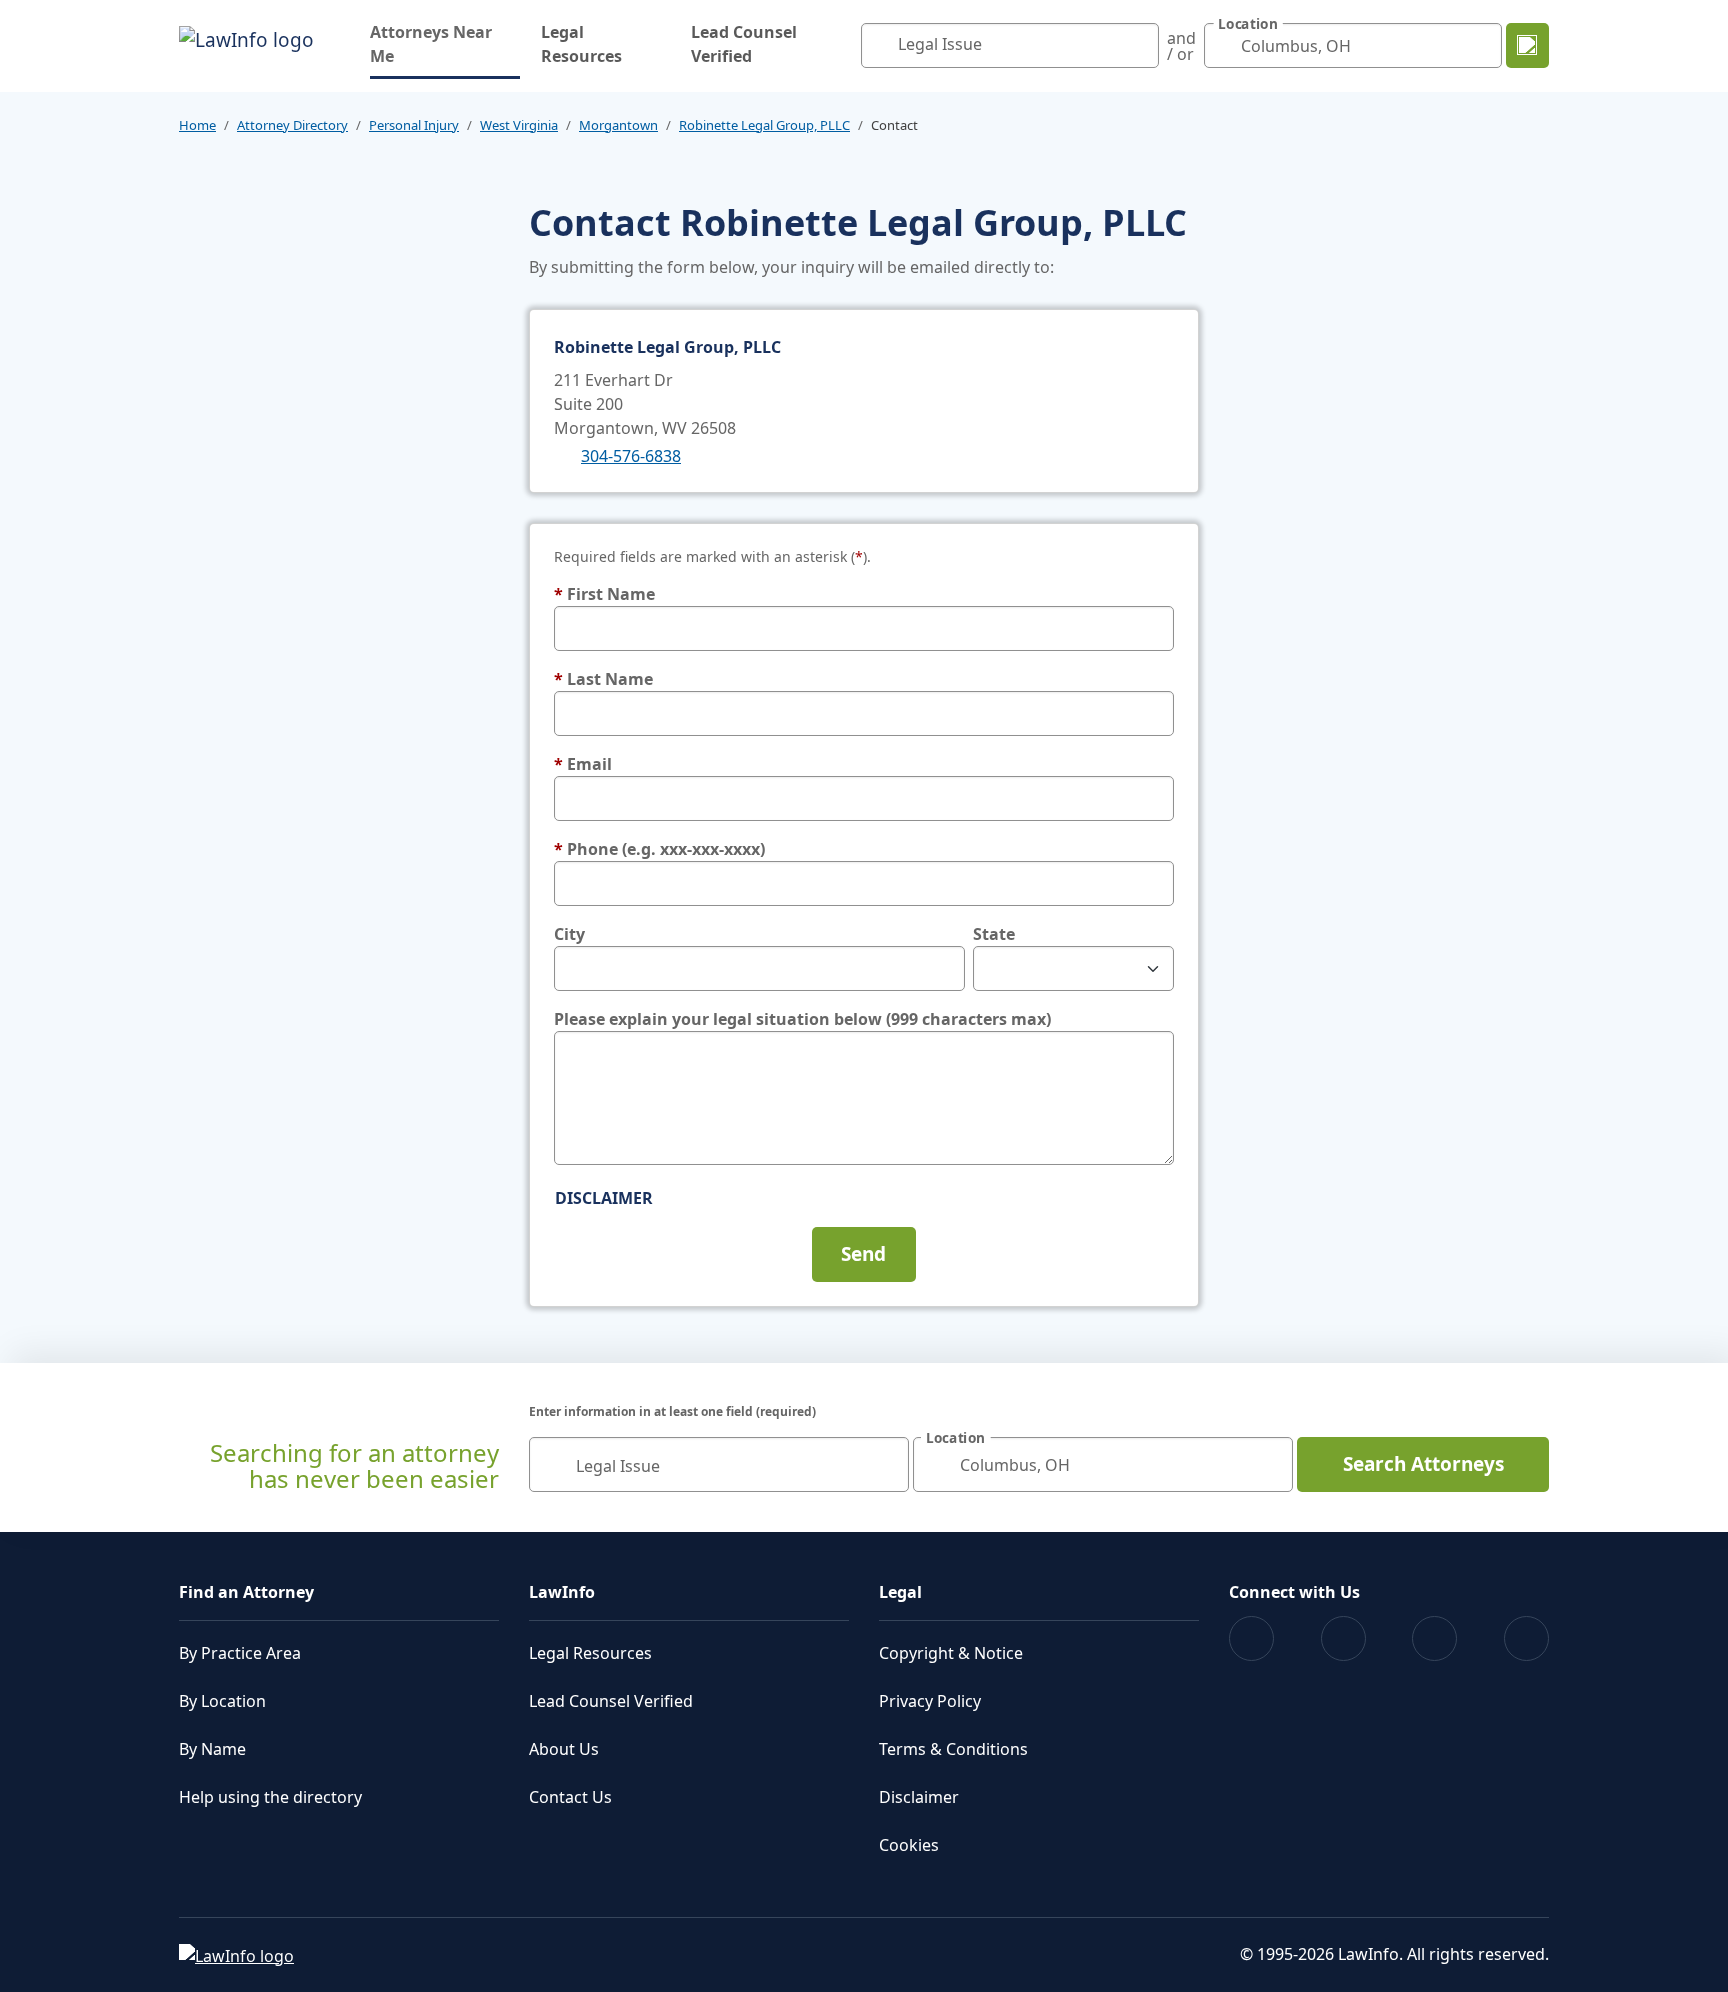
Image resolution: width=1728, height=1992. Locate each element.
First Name (604, 594)
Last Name (603, 679)
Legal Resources (581, 44)
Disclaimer (604, 1198)
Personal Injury (414, 125)
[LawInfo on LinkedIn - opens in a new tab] (1526, 1638)
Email (583, 764)
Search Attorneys (1423, 1464)
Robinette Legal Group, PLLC (764, 125)
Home (197, 125)
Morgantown (618, 125)
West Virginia (519, 125)
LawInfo (562, 1592)
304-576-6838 (631, 456)
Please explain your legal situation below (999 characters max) (802, 1019)
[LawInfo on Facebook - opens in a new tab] (1251, 1638)
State (994, 934)
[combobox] (1010, 45)
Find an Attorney (246, 1592)
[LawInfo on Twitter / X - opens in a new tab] (1343, 1638)
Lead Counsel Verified (744, 44)
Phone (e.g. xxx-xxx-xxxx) (659, 849)
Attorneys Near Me (445, 44)
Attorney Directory (292, 125)
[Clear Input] (1139, 46)
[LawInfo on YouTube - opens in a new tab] (1434, 1638)
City (569, 934)
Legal (900, 1592)
